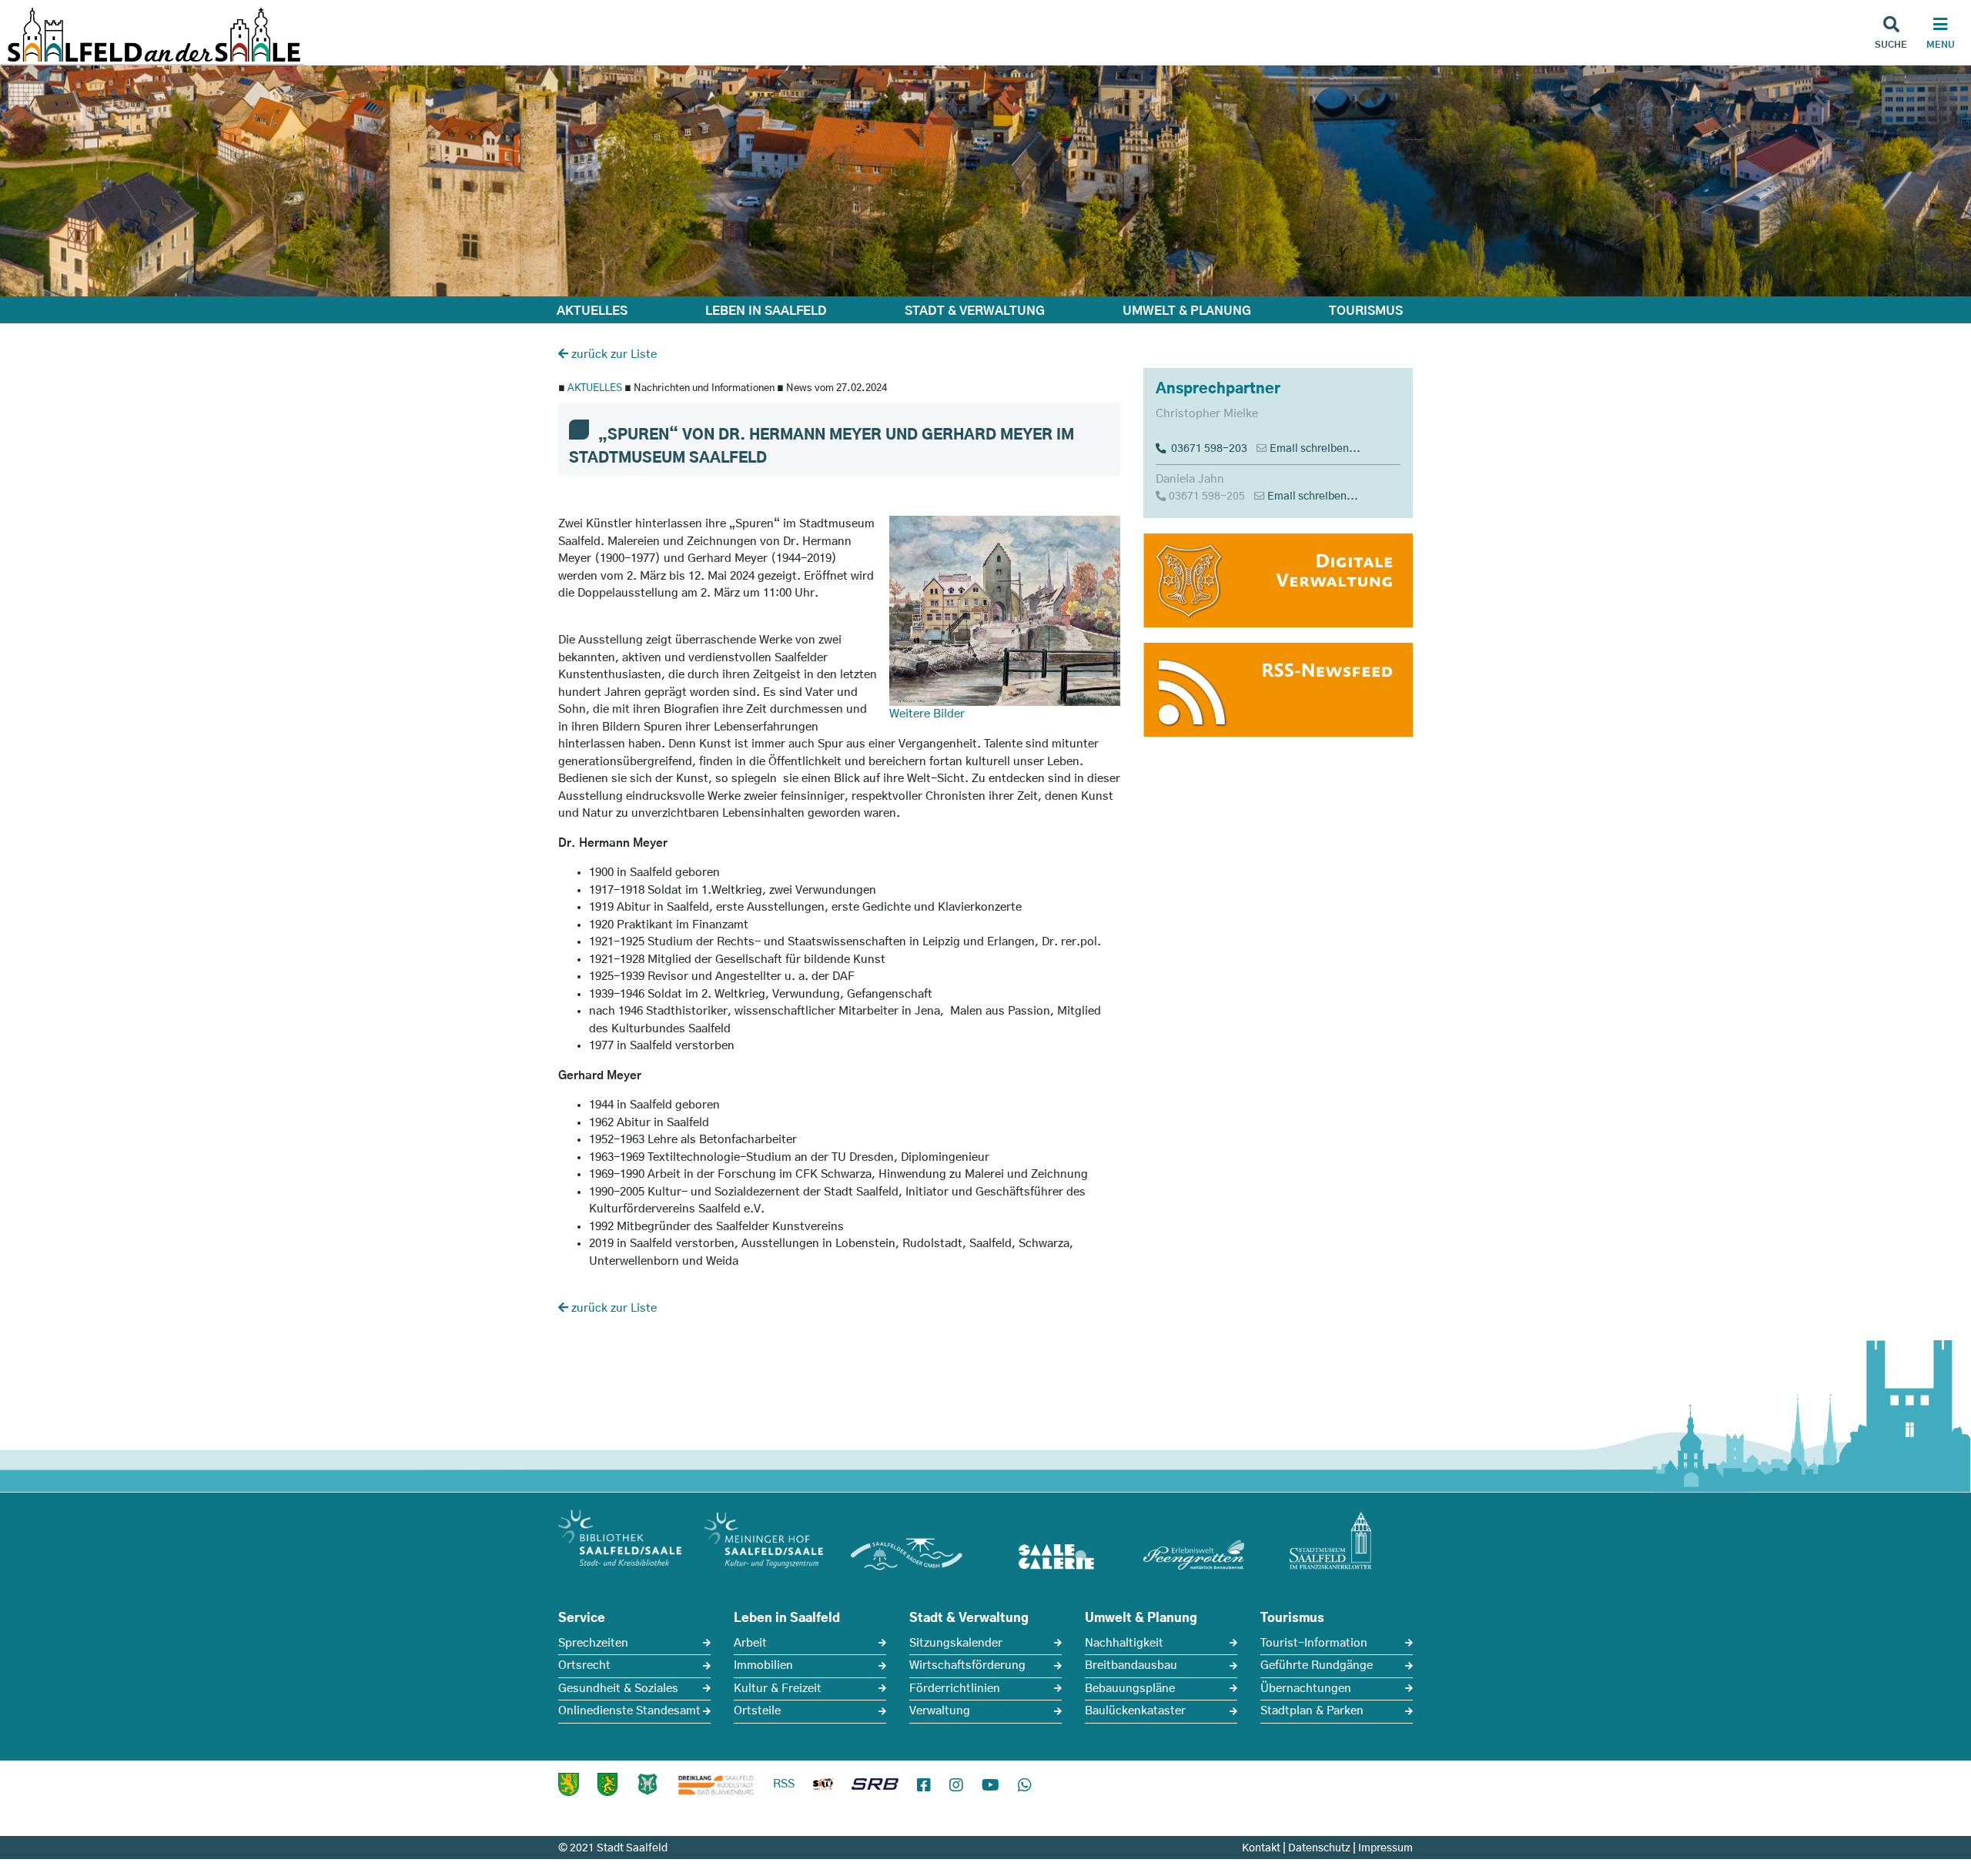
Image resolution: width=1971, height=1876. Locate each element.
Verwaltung (940, 1711)
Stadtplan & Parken (1312, 1711)
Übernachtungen (1306, 1689)
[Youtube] (991, 1786)
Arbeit (750, 1643)
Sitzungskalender (956, 1643)
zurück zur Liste (612, 354)
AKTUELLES (592, 311)
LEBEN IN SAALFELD (766, 311)
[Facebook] (924, 1786)
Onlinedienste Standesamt (629, 1711)
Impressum (1385, 1848)
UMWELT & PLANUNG (1187, 311)
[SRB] (875, 1787)
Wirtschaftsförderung (967, 1665)
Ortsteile (757, 1711)
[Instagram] (956, 1786)
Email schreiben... (1315, 449)
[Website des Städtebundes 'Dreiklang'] (716, 1784)
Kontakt (1261, 1848)
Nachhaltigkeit (1124, 1643)
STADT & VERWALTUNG (975, 311)
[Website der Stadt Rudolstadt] (607, 1784)
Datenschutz (1319, 1848)
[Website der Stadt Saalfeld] (648, 1784)
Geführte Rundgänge (1317, 1665)
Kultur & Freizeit (778, 1689)
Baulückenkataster (1135, 1711)
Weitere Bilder (927, 714)
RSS (784, 1784)
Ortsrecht (584, 1665)
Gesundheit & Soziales (618, 1689)
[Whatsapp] (1025, 1786)
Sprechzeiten (593, 1643)
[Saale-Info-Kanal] (823, 1787)
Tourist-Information (1314, 1643)
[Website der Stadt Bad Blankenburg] (569, 1784)
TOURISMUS (1366, 311)
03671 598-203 (1207, 449)
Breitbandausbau (1131, 1665)
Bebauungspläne (1130, 1689)
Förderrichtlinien (955, 1689)
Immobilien (763, 1665)
